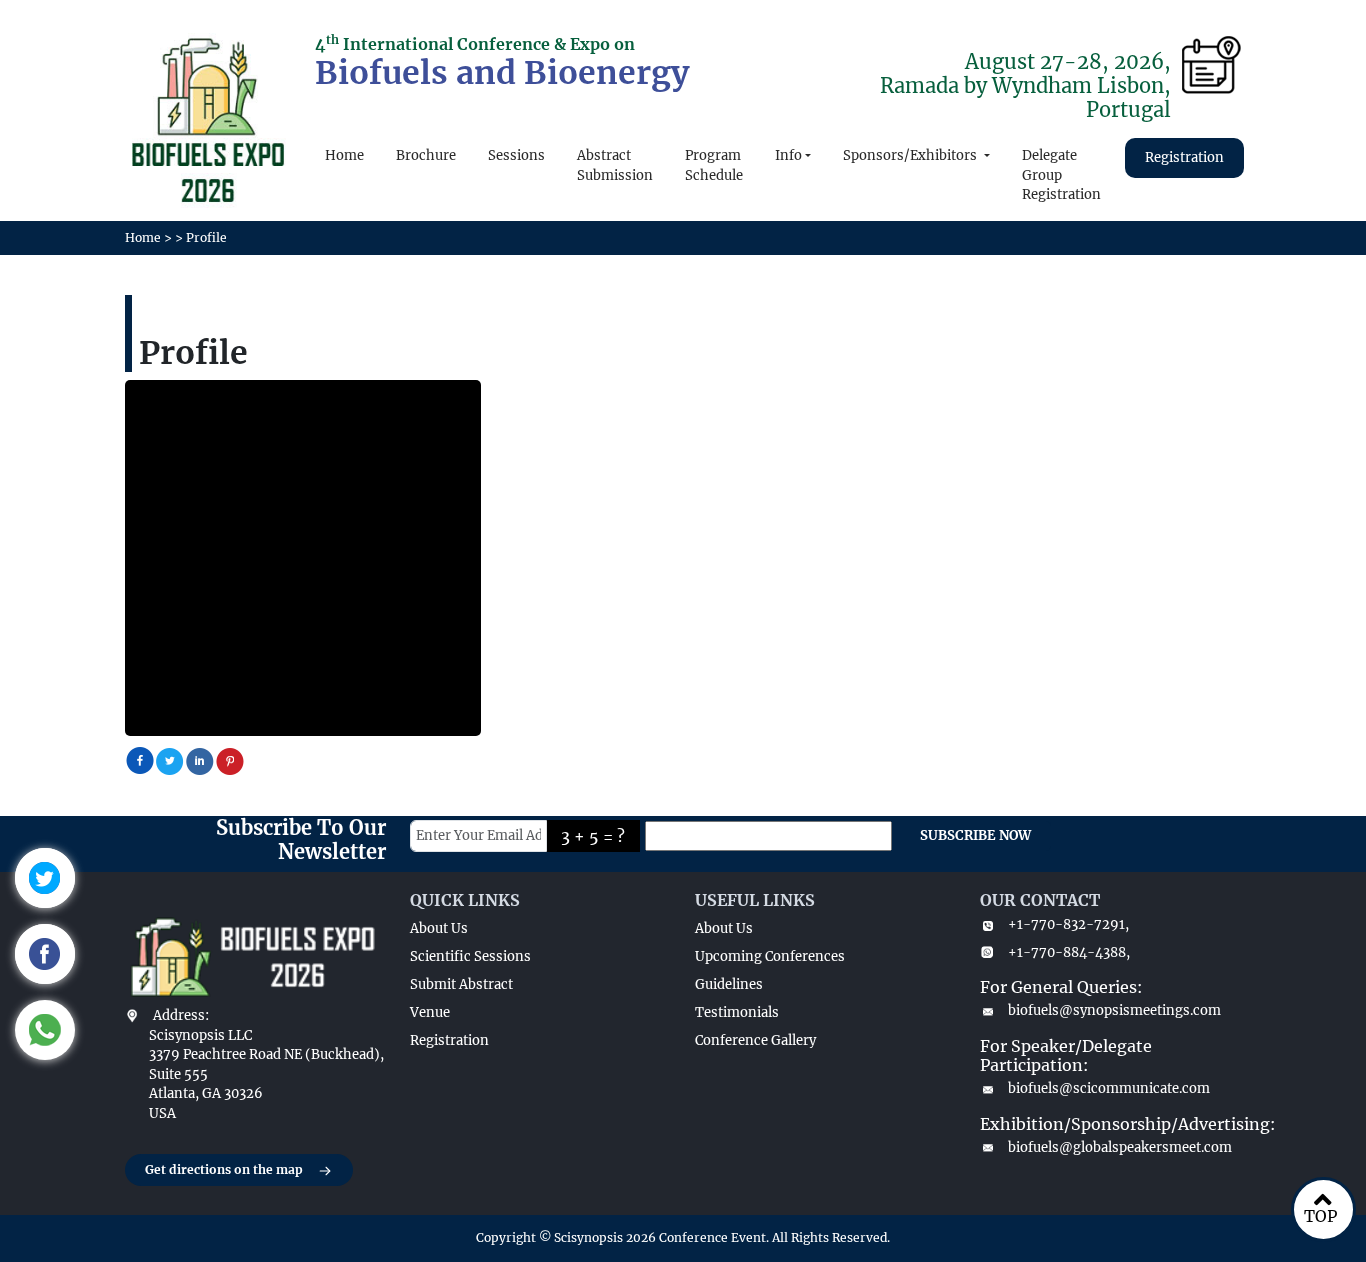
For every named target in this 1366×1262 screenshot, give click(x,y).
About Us (439, 928)
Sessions (516, 155)
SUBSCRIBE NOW (975, 835)
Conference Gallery (755, 1040)
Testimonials (737, 1012)
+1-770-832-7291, (1068, 924)
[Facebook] (140, 760)
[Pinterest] (230, 760)
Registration (1184, 157)
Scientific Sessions (470, 956)
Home (344, 155)
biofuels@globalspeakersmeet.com (1120, 1147)
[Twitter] (170, 760)
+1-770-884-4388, (1069, 952)
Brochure (426, 155)
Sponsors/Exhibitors (911, 155)
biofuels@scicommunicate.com (1109, 1088)
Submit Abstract (461, 984)
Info (788, 155)
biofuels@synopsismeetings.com (1114, 1010)
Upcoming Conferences (770, 956)
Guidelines (729, 984)
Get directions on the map (224, 1169)
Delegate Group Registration (1061, 175)
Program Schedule (714, 165)
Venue (430, 1012)
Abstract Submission (615, 165)
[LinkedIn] (200, 760)
